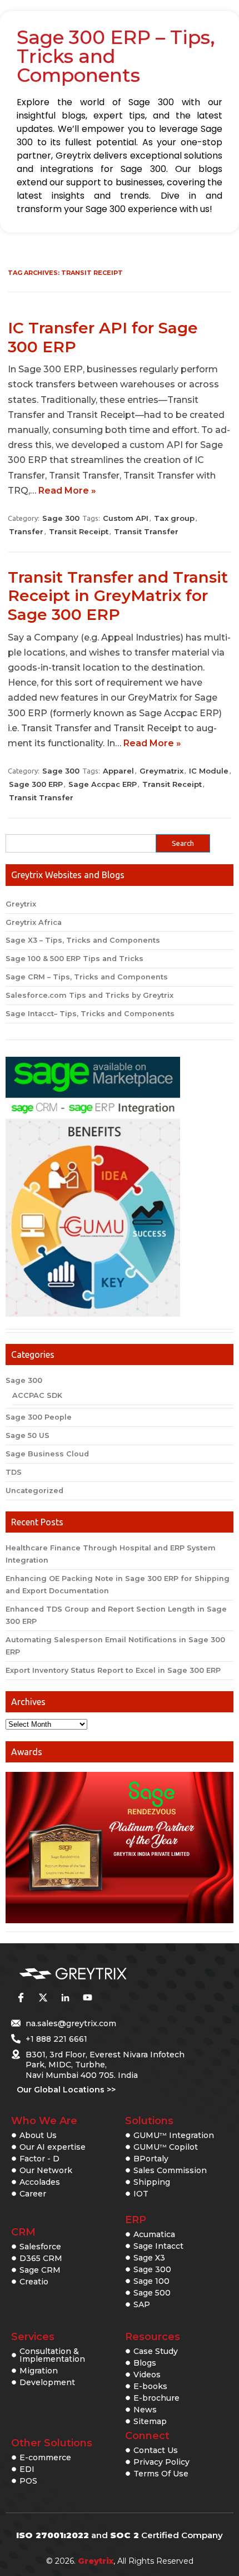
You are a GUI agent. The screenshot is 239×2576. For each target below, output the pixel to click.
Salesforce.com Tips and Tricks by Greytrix (89, 995)
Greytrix (21, 904)
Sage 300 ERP (36, 784)
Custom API (126, 518)
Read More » (67, 491)
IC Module (209, 771)
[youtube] (87, 1998)
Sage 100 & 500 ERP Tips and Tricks (74, 959)
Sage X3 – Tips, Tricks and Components (83, 940)
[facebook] (21, 1998)
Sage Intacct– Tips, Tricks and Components (90, 1014)
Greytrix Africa (34, 922)
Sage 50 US (28, 1435)
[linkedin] (65, 1998)
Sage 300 (61, 518)
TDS (14, 1472)
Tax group (174, 518)
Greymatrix (161, 771)
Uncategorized (34, 1491)
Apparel (118, 771)
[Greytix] (103, 1974)
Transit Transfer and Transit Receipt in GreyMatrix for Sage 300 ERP (118, 596)
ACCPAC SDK (37, 1395)
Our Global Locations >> (66, 2090)
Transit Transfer (146, 531)
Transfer (26, 531)
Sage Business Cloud (47, 1454)
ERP (136, 2220)
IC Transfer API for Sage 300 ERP (103, 337)
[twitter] (43, 1998)
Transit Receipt (79, 531)
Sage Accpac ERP (103, 784)
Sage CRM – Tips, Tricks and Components (87, 977)
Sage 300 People (39, 1417)
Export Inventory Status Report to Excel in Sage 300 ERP (113, 1670)
